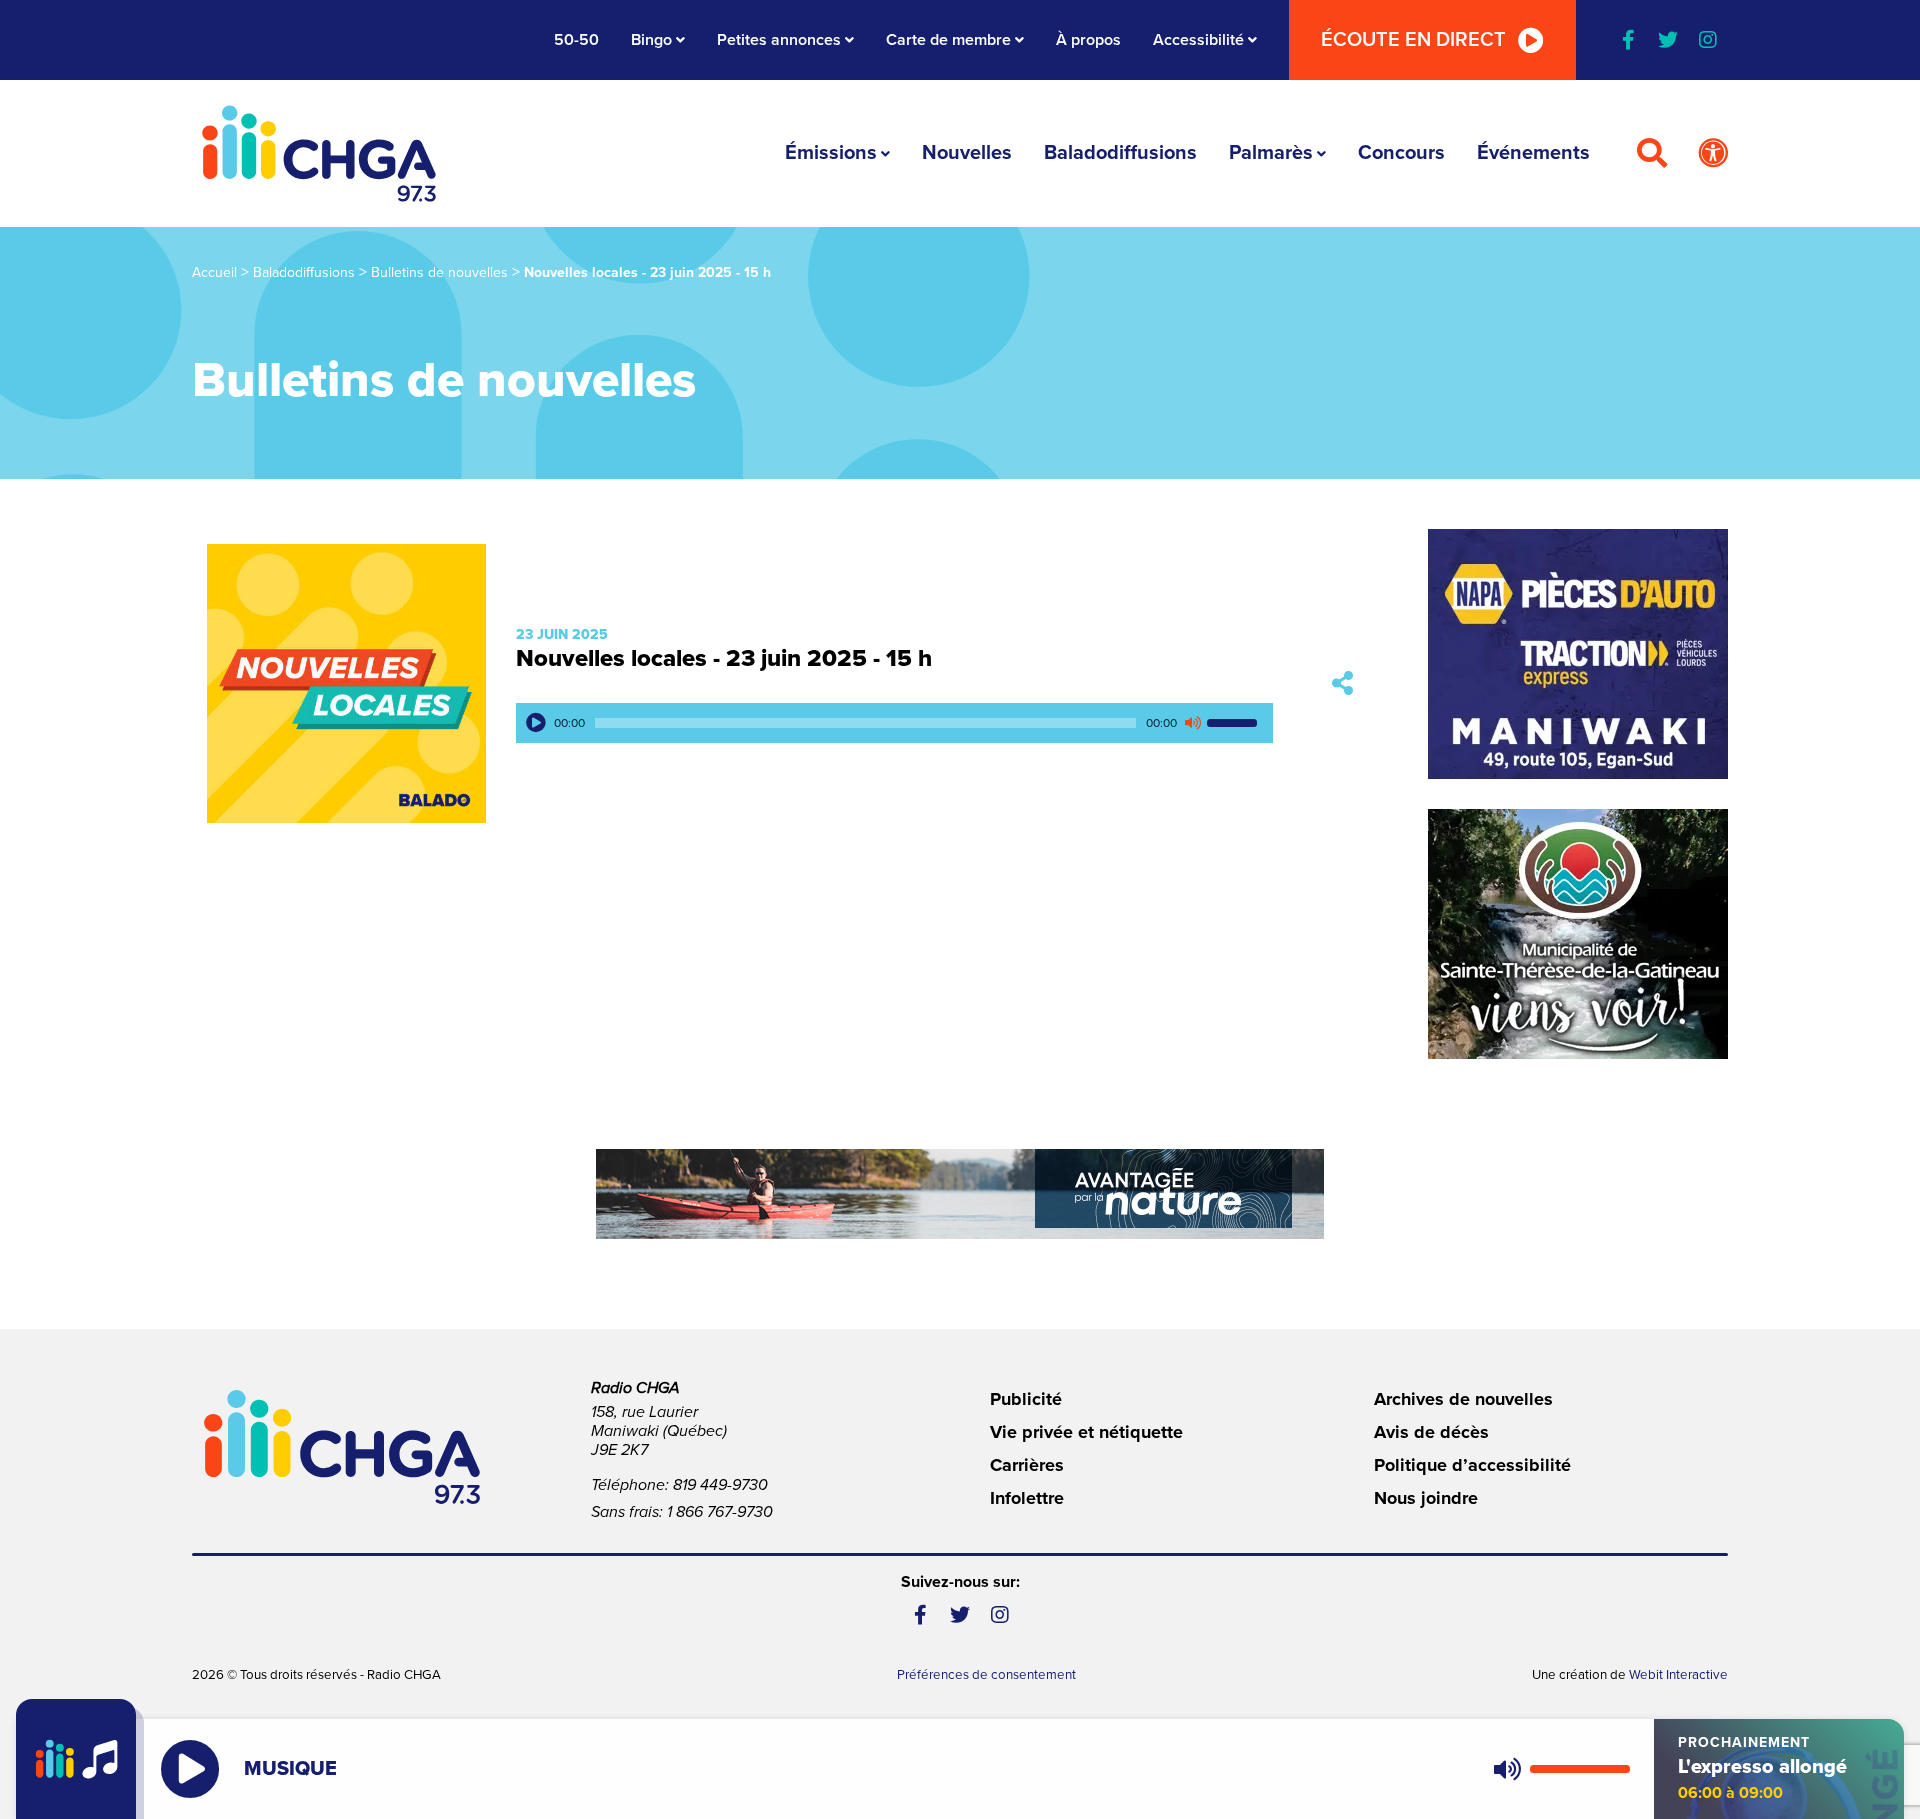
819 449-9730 (720, 1485)
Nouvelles (967, 153)
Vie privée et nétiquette (1086, 1432)
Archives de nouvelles (1463, 1399)
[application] (894, 723)
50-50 (576, 40)
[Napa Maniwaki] (1578, 654)
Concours (1401, 153)
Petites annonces (779, 40)
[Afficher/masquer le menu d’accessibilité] (1713, 154)
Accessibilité (1198, 40)
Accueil (214, 272)
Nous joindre (1426, 1498)
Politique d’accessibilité (1472, 1465)
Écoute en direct (1413, 40)
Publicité (1026, 1399)
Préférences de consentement (986, 1675)
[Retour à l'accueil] (319, 153)
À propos (1088, 40)
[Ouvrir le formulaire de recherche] (1652, 154)
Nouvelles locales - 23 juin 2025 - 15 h (724, 658)
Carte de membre (948, 40)
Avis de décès (1431, 1432)
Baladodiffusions (1120, 153)
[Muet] (1192, 723)
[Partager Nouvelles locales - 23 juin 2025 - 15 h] (1342, 683)
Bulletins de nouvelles (439, 272)
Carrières (1027, 1465)
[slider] (1235, 723)
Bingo (651, 40)
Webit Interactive (1678, 1675)
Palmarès (1271, 153)
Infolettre (1027, 1498)
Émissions (831, 153)
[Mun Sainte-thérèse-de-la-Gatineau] (1578, 934)
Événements (1533, 153)
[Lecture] (536, 723)
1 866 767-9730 (720, 1512)
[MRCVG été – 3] (960, 1194)
